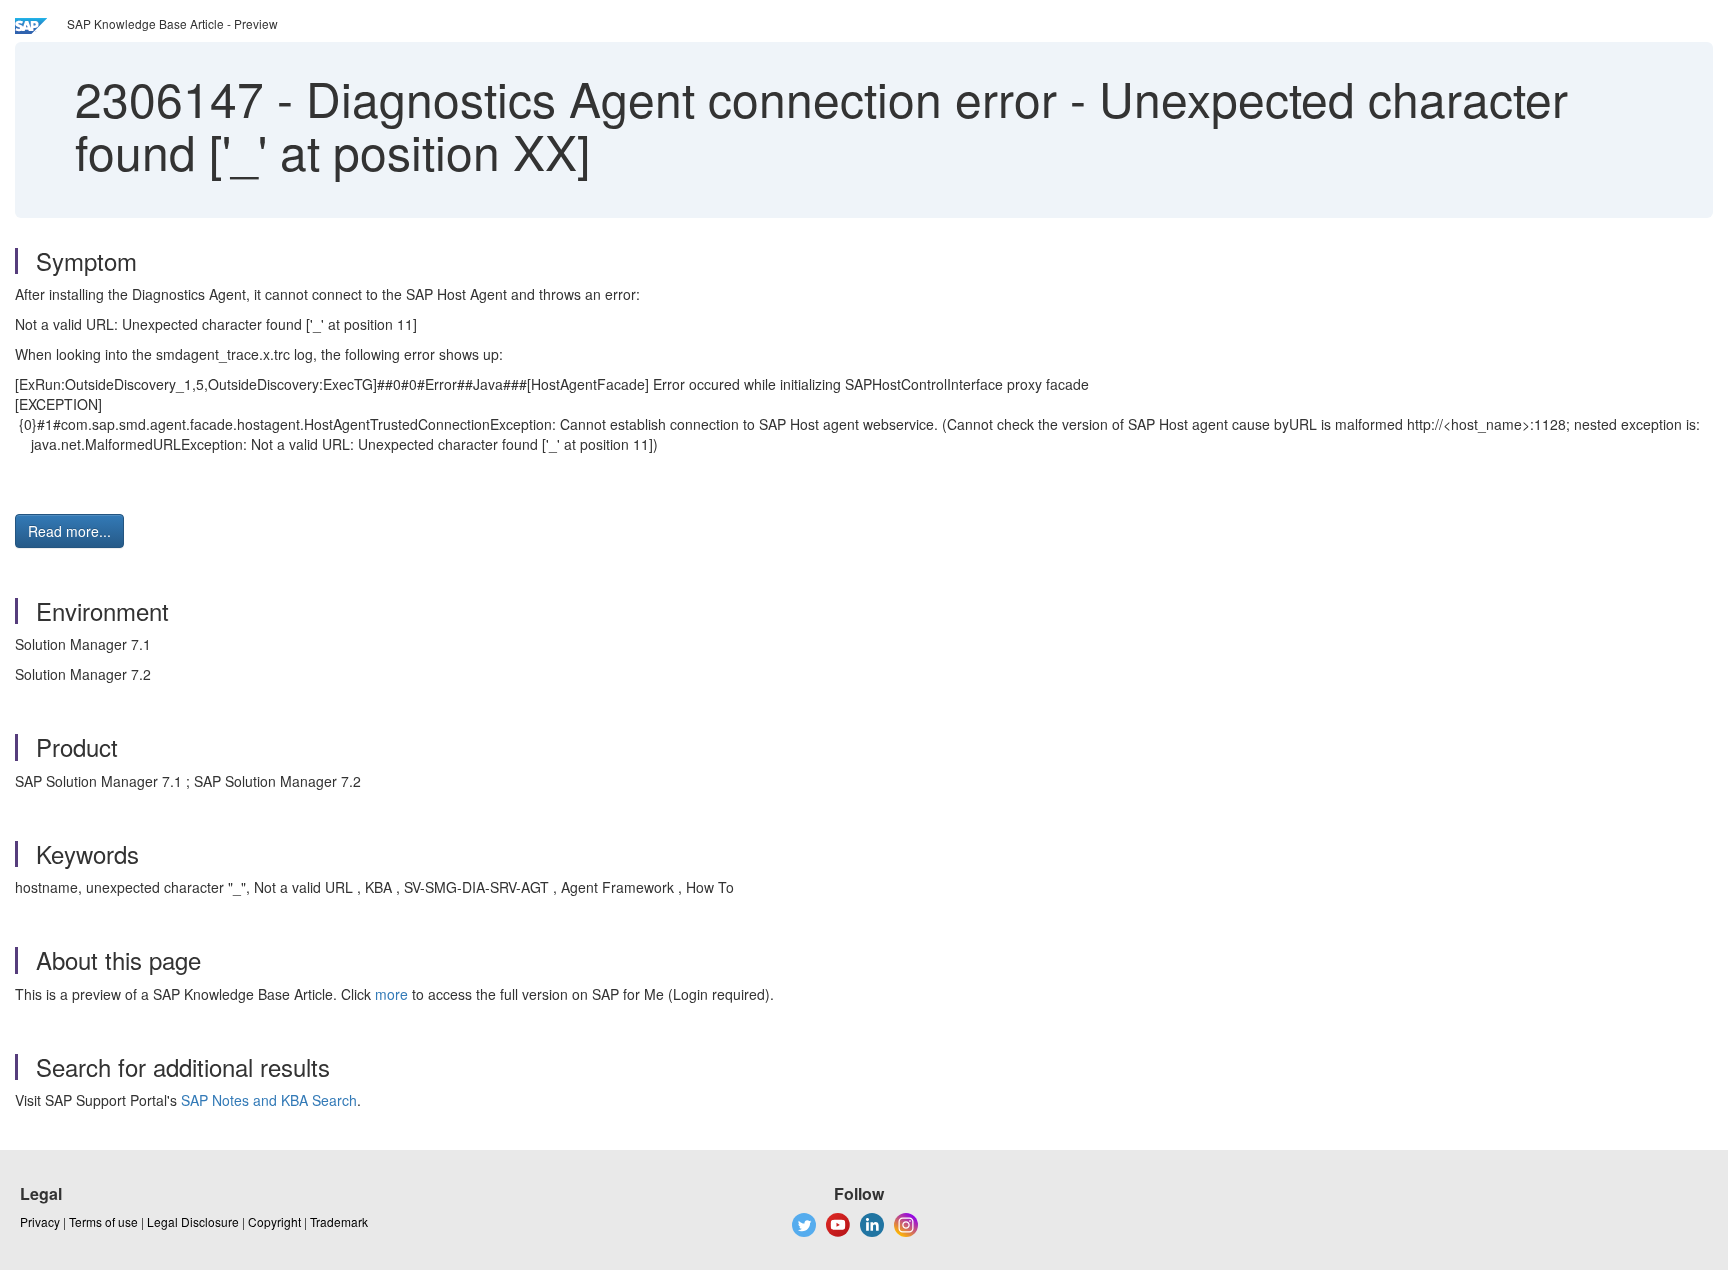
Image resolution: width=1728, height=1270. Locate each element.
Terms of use (103, 1221)
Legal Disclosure (193, 1221)
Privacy (40, 1221)
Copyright (274, 1221)
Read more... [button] (69, 531)
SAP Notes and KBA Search (269, 1100)
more (391, 994)
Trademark (339, 1221)
